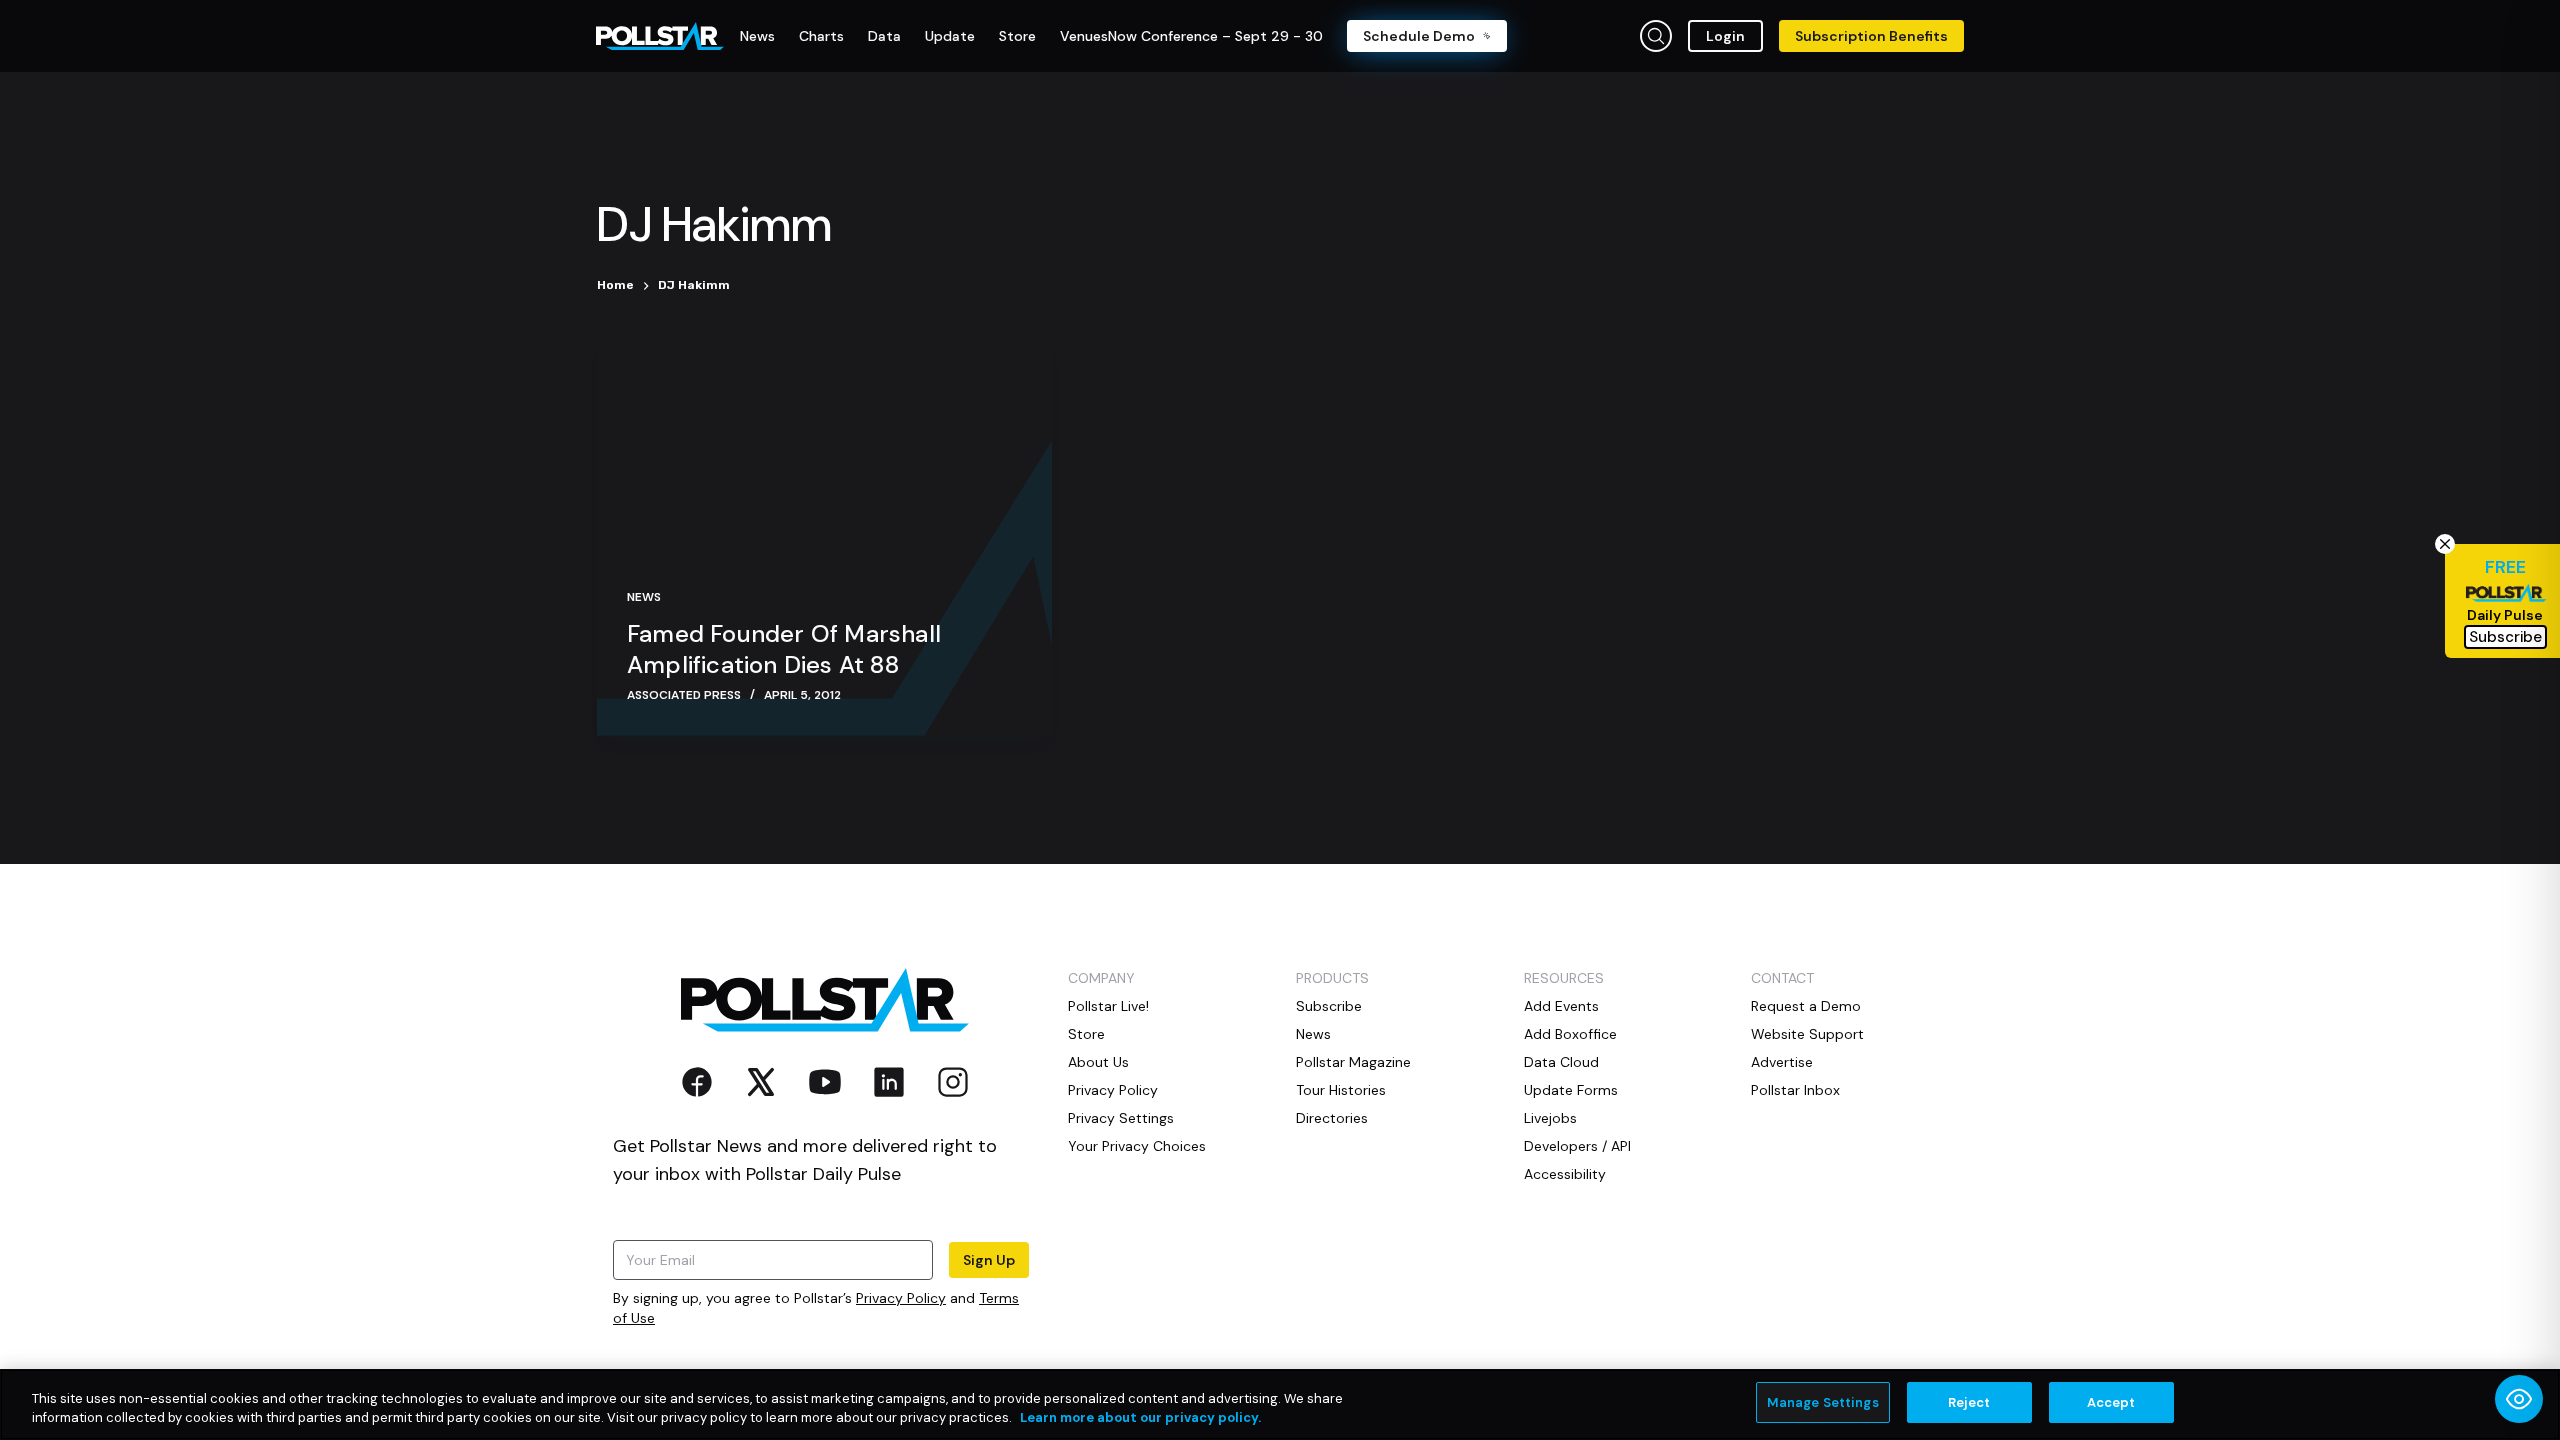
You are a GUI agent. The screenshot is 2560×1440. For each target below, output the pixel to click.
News (644, 597)
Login (1725, 36)
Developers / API (1577, 1146)
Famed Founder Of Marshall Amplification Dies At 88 (784, 649)
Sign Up (989, 1260)
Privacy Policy (901, 1298)
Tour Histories (1341, 1090)
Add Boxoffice (1570, 1034)
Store (1086, 1034)
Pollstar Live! (1108, 1006)
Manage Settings (1823, 1402)
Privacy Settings (1121, 1118)
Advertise (1782, 1062)
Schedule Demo (1419, 36)
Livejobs (1550, 1118)
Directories (1332, 1118)
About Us (1098, 1062)
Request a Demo (1806, 1006)
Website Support (1807, 1034)
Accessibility (1565, 1174)
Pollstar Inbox (1795, 1090)
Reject (1969, 1402)
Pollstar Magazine (1353, 1062)
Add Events (1561, 1006)
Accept (2111, 1402)
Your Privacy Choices (1137, 1146)
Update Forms (1571, 1090)
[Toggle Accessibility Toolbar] (2519, 1399)
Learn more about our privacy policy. (1140, 1418)
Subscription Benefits (1871, 36)
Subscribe (1329, 1006)
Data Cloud (1561, 1062)
